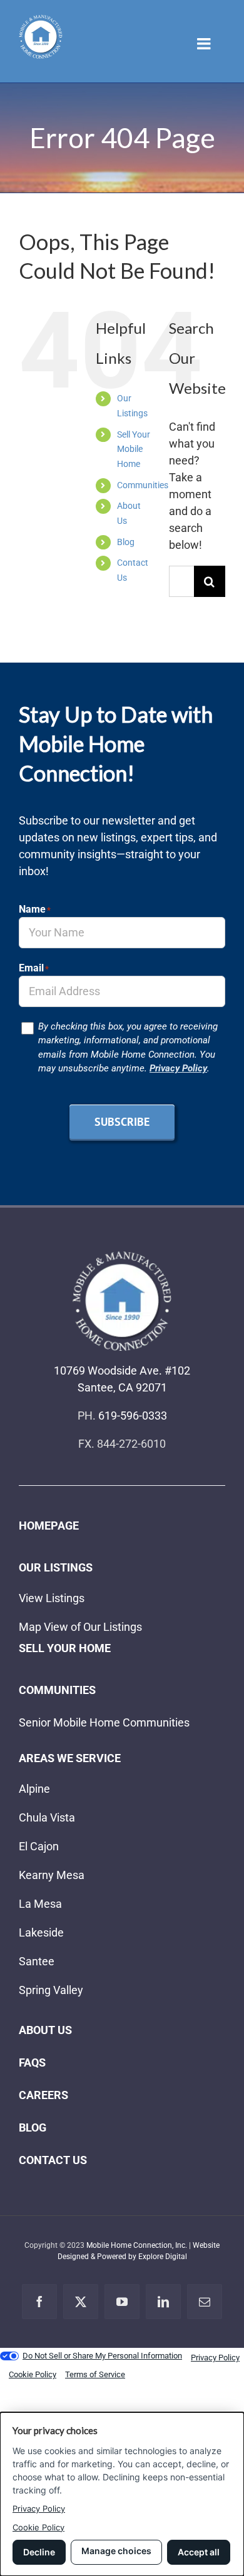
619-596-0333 (133, 1416)
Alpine (34, 1789)
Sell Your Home (65, 1648)
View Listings (52, 1598)
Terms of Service (95, 2374)
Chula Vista (47, 1817)
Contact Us (53, 2160)
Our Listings (56, 1567)
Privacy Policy (178, 1068)
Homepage (49, 1526)
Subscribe (122, 1122)
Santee (37, 1961)
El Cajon (39, 1846)
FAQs (32, 2062)
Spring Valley (51, 1990)
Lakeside (41, 1932)
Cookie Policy (38, 2527)
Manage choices (116, 2551)
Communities (143, 485)
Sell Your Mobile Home (134, 449)
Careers (43, 2095)
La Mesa (40, 1904)
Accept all (199, 2552)
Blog (126, 542)
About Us (45, 2030)
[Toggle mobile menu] (205, 43)
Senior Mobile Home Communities (104, 1722)
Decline (39, 2552)
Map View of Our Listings (80, 1627)
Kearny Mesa (52, 1875)
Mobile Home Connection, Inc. (137, 2245)
